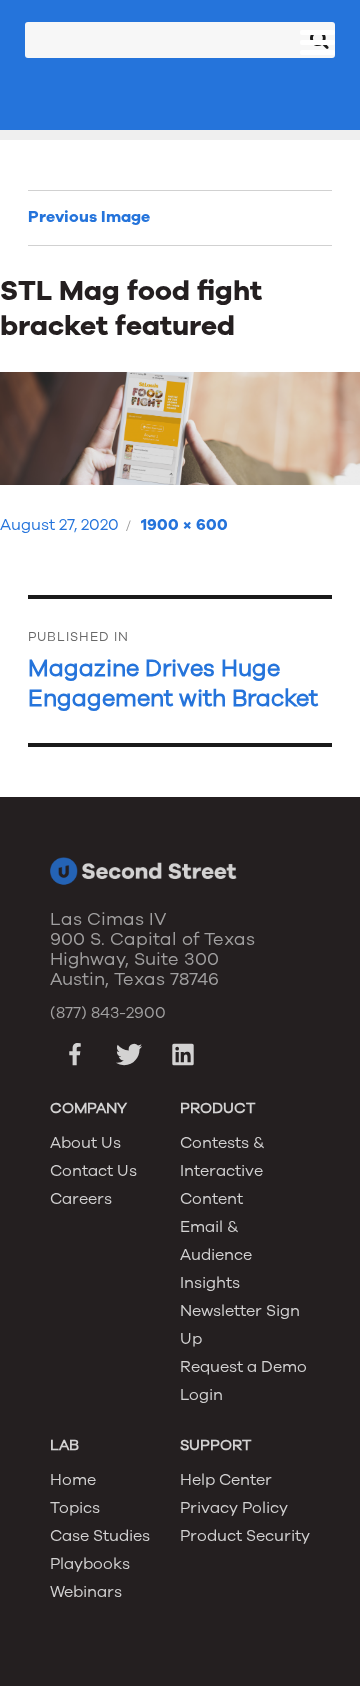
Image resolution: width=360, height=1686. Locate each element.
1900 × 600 (184, 525)
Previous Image (89, 217)
